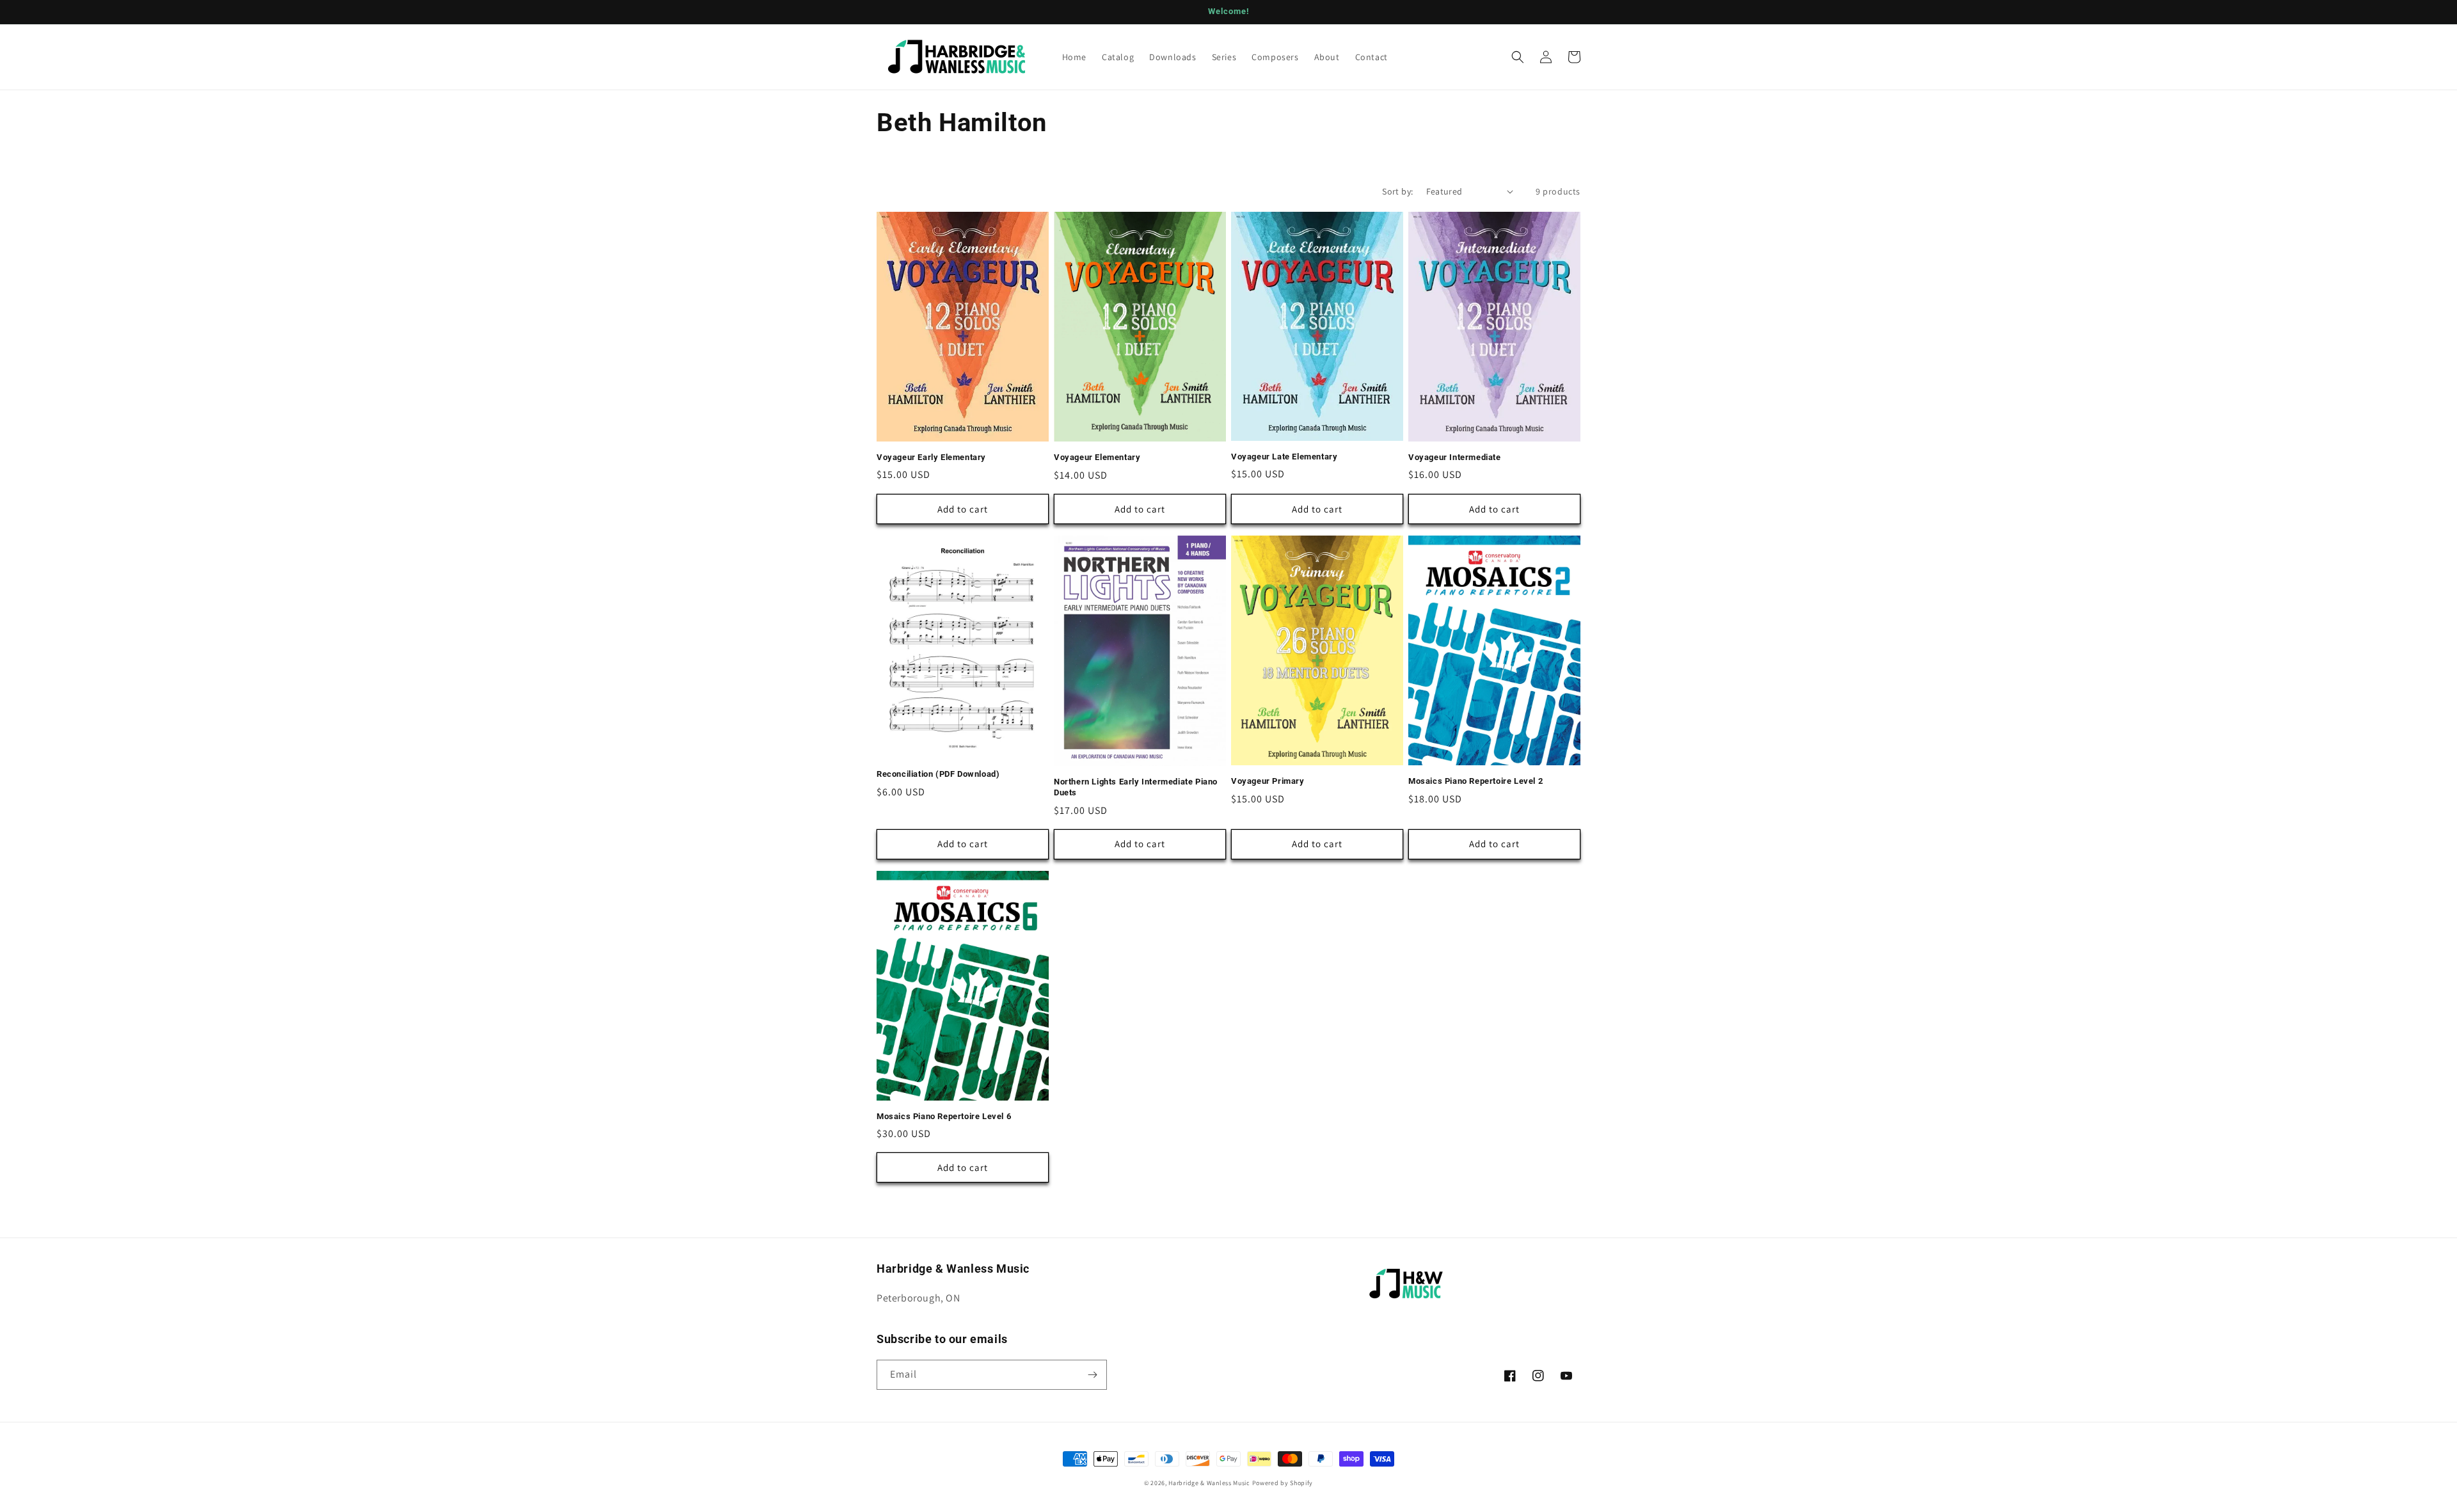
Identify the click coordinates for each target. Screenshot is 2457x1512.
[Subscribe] (1092, 1375)
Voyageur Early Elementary (931, 457)
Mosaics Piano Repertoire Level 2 (1475, 781)
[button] (1518, 57)
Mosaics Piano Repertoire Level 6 (944, 1116)
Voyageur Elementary (1097, 457)
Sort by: (1397, 191)
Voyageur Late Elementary (1284, 457)
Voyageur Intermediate (1455, 457)
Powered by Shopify (1283, 1483)
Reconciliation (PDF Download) (938, 774)
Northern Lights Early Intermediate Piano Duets (1136, 787)
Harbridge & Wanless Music (1209, 1483)
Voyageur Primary (1268, 781)
